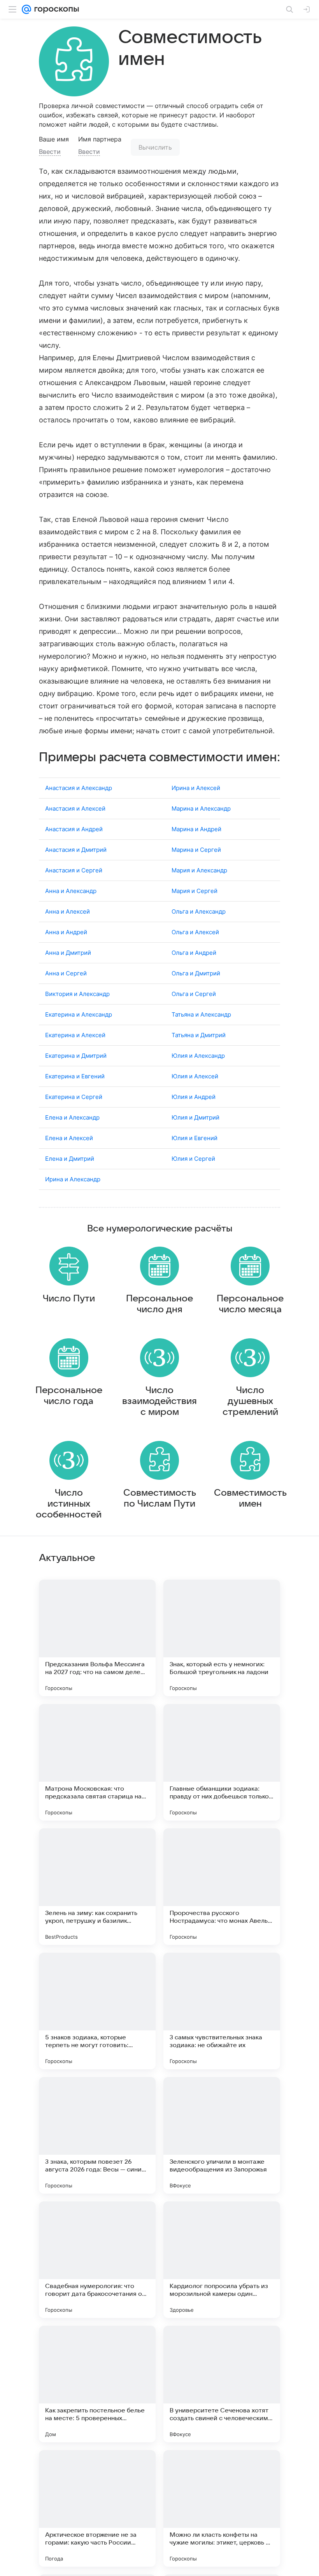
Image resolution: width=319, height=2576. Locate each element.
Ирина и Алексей (196, 788)
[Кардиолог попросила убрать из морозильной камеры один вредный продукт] (222, 2260)
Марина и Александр (201, 808)
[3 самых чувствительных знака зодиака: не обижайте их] (222, 2011)
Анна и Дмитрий (68, 953)
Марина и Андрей (196, 829)
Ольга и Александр (199, 911)
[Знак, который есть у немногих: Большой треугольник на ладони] (222, 1638)
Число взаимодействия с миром (159, 1401)
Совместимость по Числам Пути (160, 1498)
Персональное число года (69, 1396)
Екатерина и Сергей (74, 1097)
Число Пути (69, 1299)
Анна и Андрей (66, 932)
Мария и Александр (199, 870)
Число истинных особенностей (69, 1504)
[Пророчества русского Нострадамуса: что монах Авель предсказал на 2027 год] (222, 1887)
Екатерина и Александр (79, 1014)
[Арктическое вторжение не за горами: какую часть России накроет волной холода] (97, 2508)
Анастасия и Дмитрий (76, 850)
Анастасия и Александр (79, 788)
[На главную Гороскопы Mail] (55, 9)
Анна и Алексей (67, 911)
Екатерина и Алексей (75, 1035)
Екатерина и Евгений (75, 1076)
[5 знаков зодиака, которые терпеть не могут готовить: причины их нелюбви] (97, 2011)
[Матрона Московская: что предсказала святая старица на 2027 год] (97, 1762)
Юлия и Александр (198, 1056)
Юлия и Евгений (195, 1138)
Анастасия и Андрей (74, 829)
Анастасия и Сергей (74, 870)
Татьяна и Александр (201, 1014)
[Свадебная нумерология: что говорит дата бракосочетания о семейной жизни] (97, 2260)
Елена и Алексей (69, 1138)
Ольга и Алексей (195, 932)
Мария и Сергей (195, 891)
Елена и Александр (72, 1117)
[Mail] (26, 9)
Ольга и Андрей (194, 953)
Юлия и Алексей (195, 1076)
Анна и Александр (71, 891)
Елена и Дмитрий (70, 1159)
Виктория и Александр (77, 994)
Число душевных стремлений (250, 1401)
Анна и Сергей (66, 973)
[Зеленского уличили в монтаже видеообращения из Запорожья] (222, 2135)
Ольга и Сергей (194, 994)
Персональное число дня (159, 1304)
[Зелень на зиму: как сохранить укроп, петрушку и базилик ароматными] (97, 1887)
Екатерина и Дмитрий (76, 1056)
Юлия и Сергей (193, 1159)
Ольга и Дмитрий (196, 973)
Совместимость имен (250, 1498)
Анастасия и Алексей (75, 808)
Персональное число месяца (250, 1304)
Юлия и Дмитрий (195, 1117)
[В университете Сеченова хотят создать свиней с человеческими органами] (222, 2384)
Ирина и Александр (73, 1179)
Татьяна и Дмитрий (199, 1035)
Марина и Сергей (196, 850)
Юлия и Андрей (194, 1097)
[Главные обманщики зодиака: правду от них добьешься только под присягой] (222, 1762)
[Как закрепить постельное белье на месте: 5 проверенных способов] (97, 2384)
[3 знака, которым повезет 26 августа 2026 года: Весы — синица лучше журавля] (97, 2135)
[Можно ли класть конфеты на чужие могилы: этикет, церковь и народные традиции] (222, 2508)
